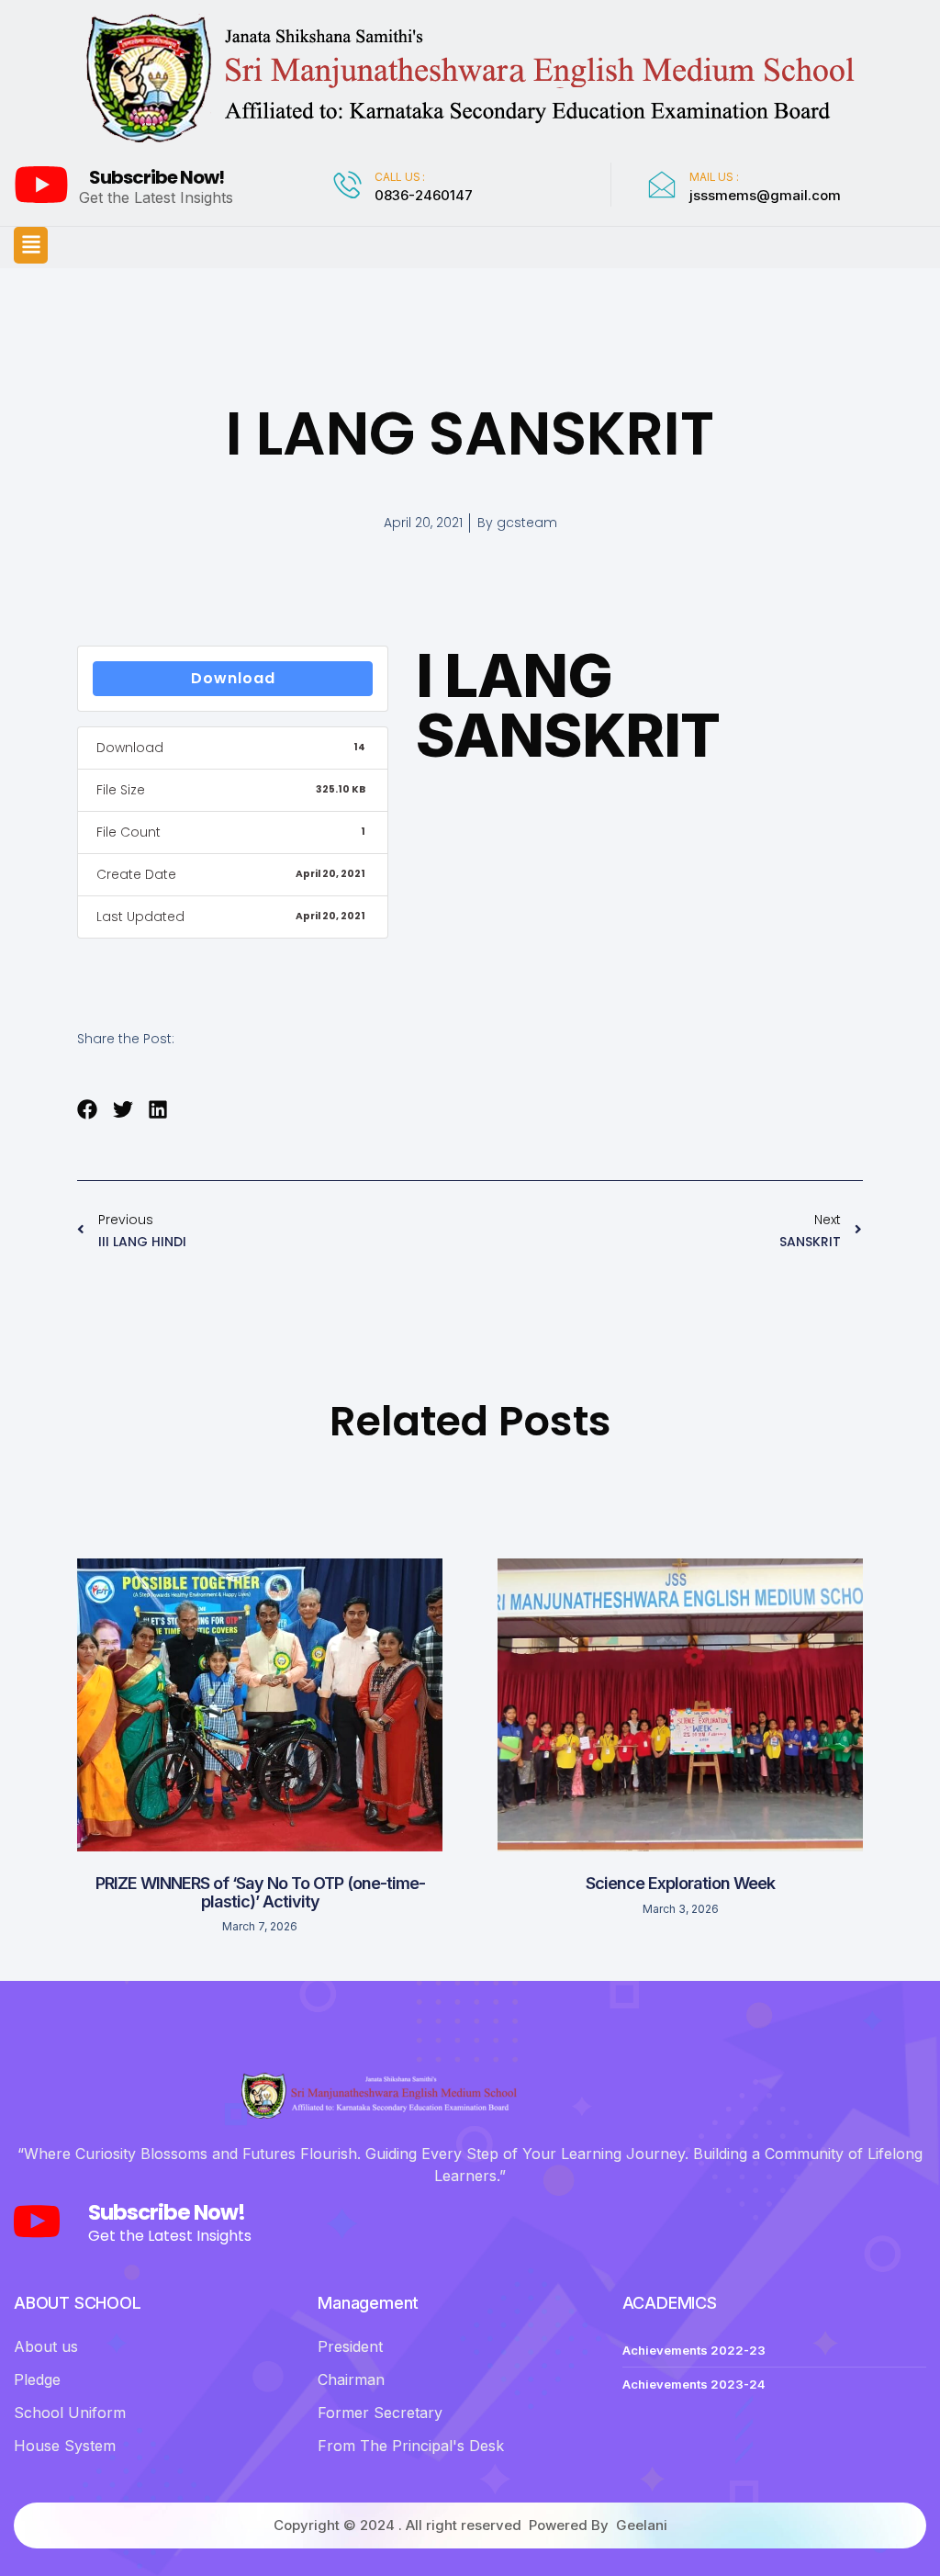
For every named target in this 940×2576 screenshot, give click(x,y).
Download (233, 678)
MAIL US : (714, 177)
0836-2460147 (424, 195)
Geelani (642, 2525)
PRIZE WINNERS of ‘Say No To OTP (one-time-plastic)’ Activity (260, 1892)
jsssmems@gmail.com (765, 195)
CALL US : (400, 177)
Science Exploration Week (680, 1883)
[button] (31, 245)
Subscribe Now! (157, 177)
